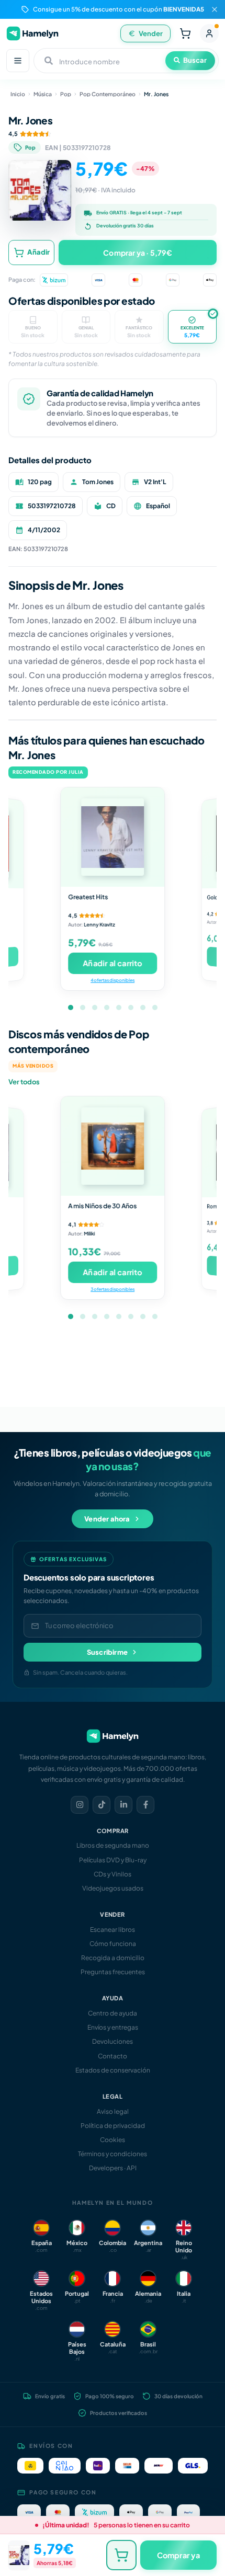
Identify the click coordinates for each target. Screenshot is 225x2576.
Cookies (113, 2140)
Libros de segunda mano (113, 1845)
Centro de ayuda (113, 2013)
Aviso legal (113, 2111)
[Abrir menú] (18, 61)
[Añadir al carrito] (121, 2555)
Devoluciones (113, 2041)
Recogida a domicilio (113, 1958)
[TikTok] (102, 1805)
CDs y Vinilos (113, 1874)
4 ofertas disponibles (113, 980)
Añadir (38, 252)
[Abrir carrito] (185, 33)
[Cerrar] (215, 9)
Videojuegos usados (113, 1888)
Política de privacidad (113, 2126)
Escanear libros (113, 1930)
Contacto (113, 2056)
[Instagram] (80, 1805)
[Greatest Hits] (113, 837)
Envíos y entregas (113, 2027)
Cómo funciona (113, 1944)
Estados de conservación (113, 2070)
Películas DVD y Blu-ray (113, 1860)
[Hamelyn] (32, 33)
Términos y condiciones (113, 2154)
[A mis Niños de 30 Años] (113, 1146)
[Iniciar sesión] (209, 33)
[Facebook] (145, 1805)
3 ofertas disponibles (113, 1289)
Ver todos (24, 1082)
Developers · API (113, 2168)
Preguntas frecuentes (113, 1972)
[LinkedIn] (123, 1805)
